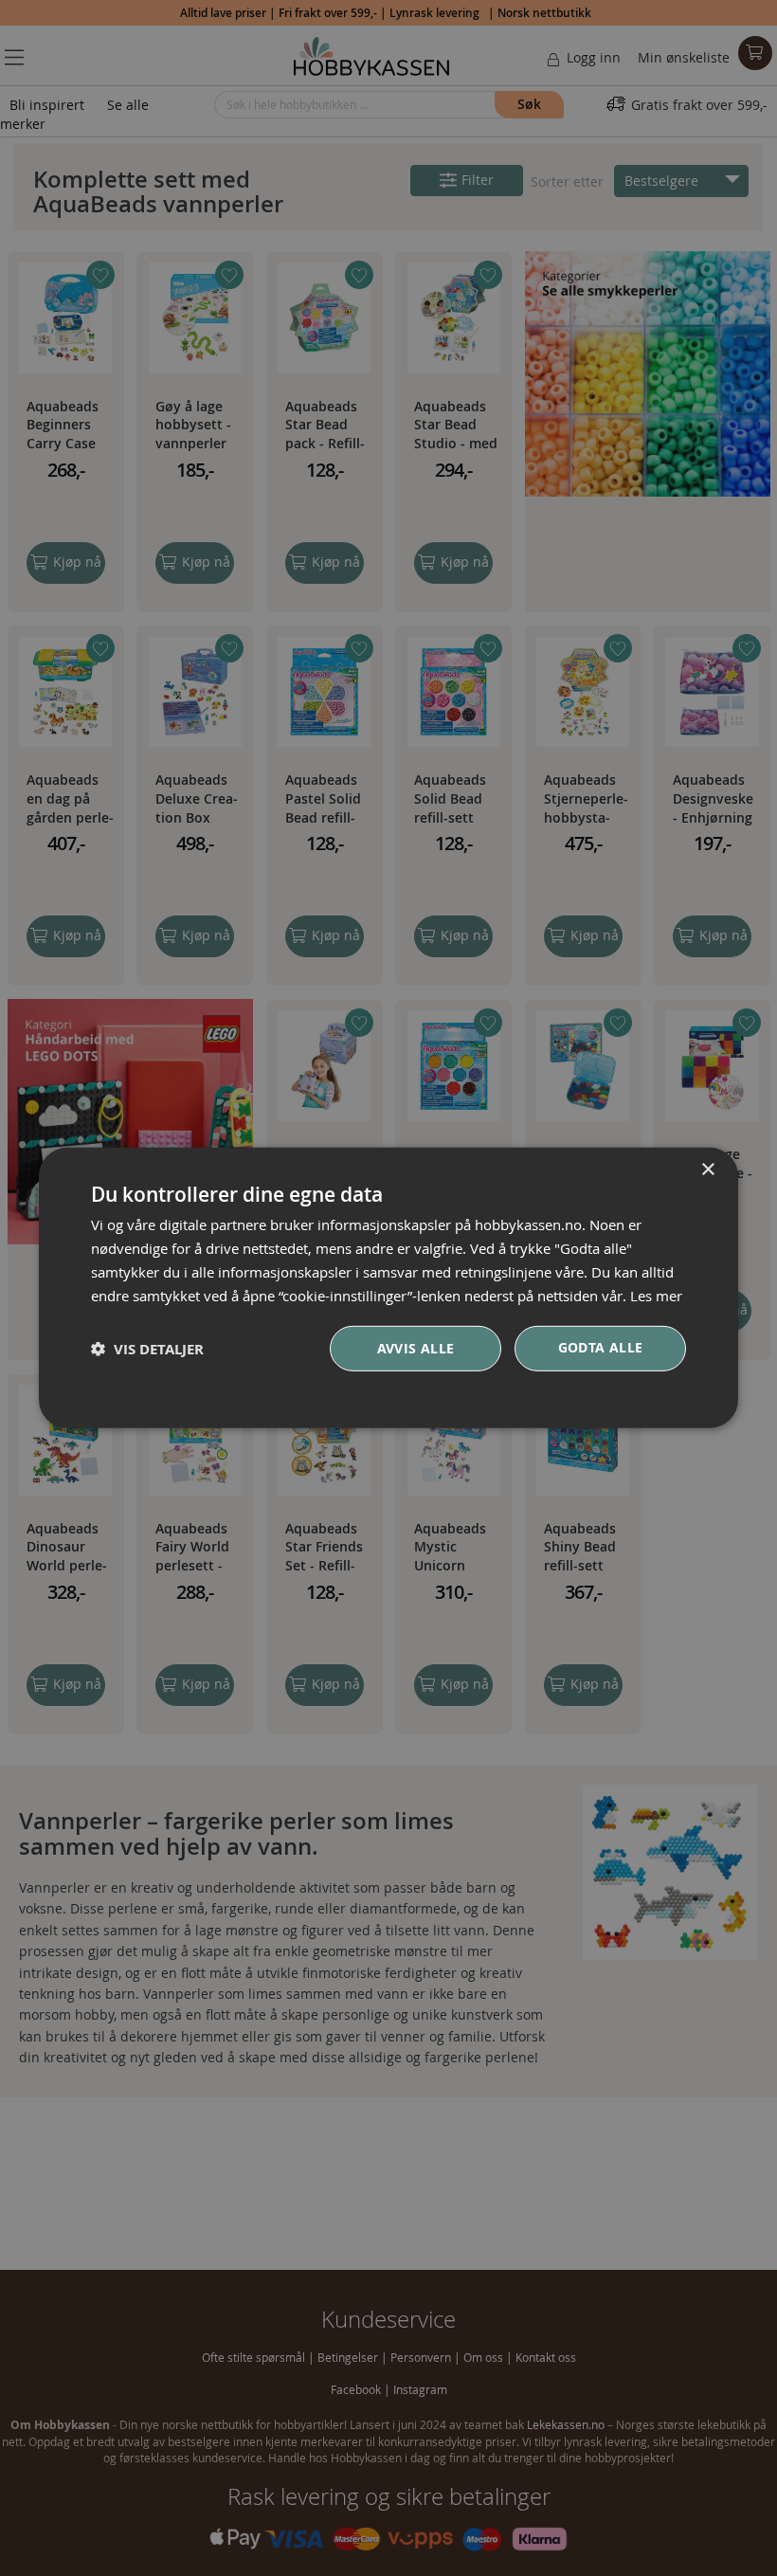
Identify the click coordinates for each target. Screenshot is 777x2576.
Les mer (656, 1295)
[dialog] (388, 1288)
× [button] (707, 1170)
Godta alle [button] (601, 1347)
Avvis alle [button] (416, 1348)
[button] (147, 1349)
